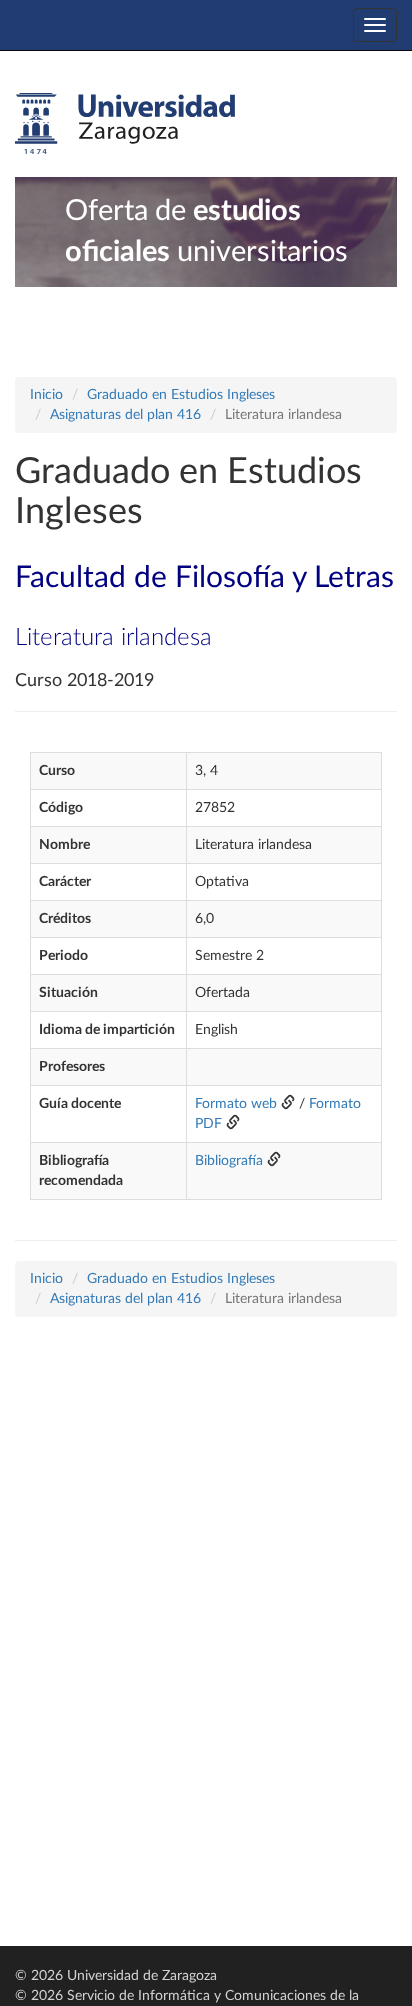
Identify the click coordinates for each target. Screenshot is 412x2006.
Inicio (46, 395)
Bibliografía (229, 1161)
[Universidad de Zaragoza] (125, 124)
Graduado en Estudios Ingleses (181, 395)
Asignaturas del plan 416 (125, 415)
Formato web (236, 1104)
